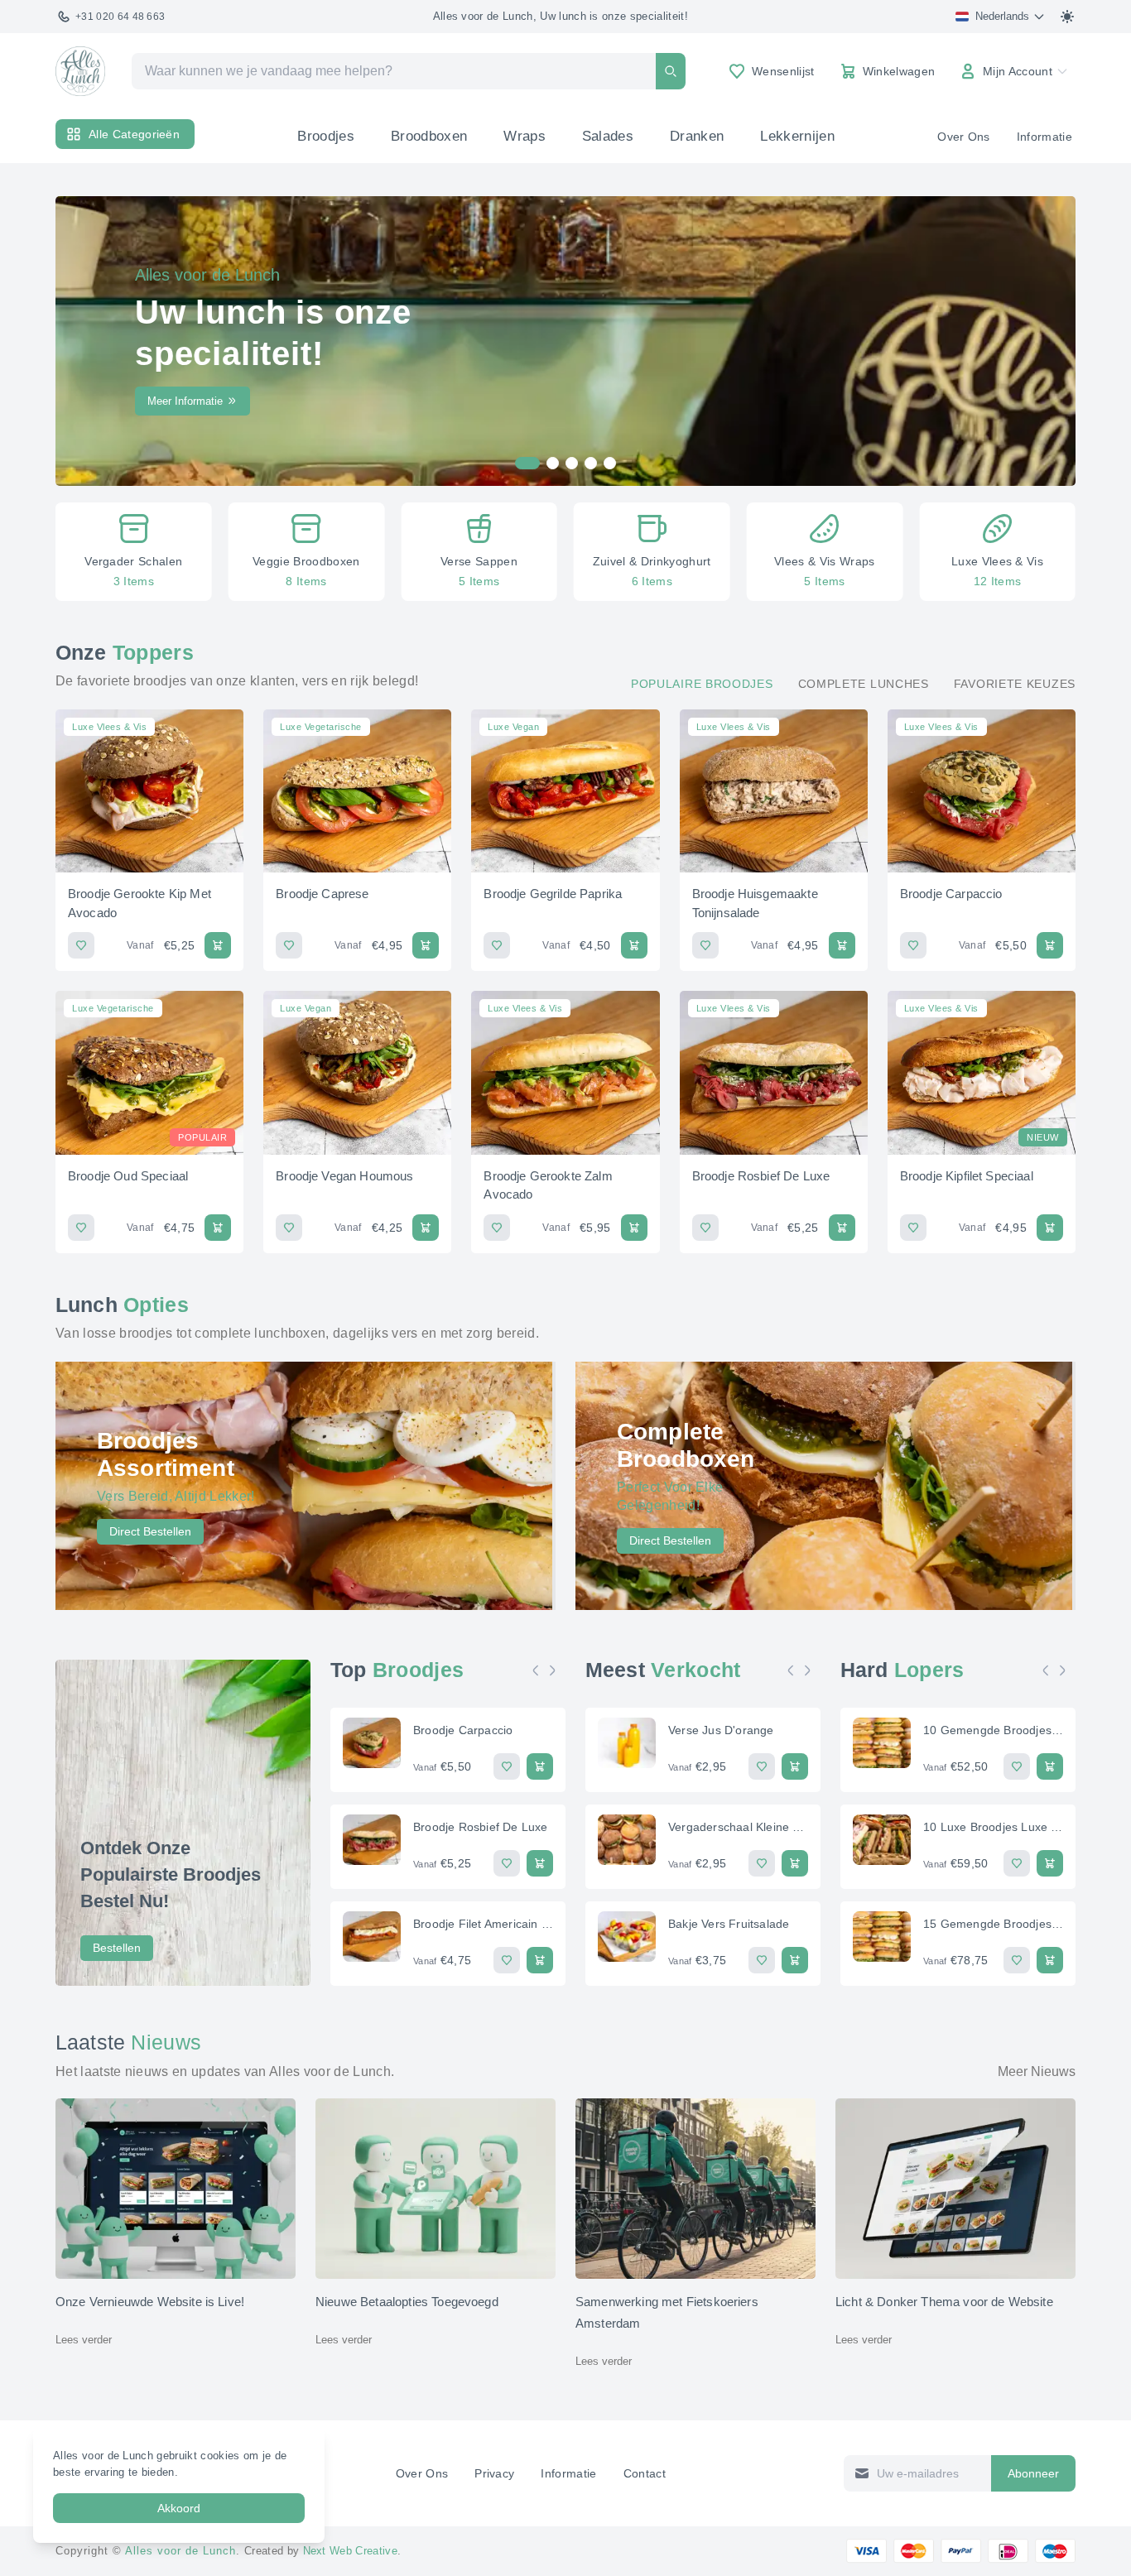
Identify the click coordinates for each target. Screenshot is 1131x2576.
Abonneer (1033, 2473)
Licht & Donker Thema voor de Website (944, 2302)
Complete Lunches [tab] (864, 684)
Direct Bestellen (150, 1531)
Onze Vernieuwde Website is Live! (150, 2302)
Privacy (494, 2473)
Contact (645, 2473)
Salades (608, 136)
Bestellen (117, 1948)
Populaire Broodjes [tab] (702, 684)
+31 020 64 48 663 (120, 17)
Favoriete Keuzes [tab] (1015, 684)
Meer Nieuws (1037, 2071)
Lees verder (84, 2340)
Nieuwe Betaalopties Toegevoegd (407, 2302)
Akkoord (179, 2508)
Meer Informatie (185, 401)
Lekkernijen (797, 136)
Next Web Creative (350, 2551)
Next (556, 1670)
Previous (540, 1670)
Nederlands (1002, 16)
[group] (134, 552)
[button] (79, 552)
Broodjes (326, 136)
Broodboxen (429, 136)
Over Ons (964, 137)
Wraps (525, 136)
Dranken (697, 136)
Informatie (1044, 137)
